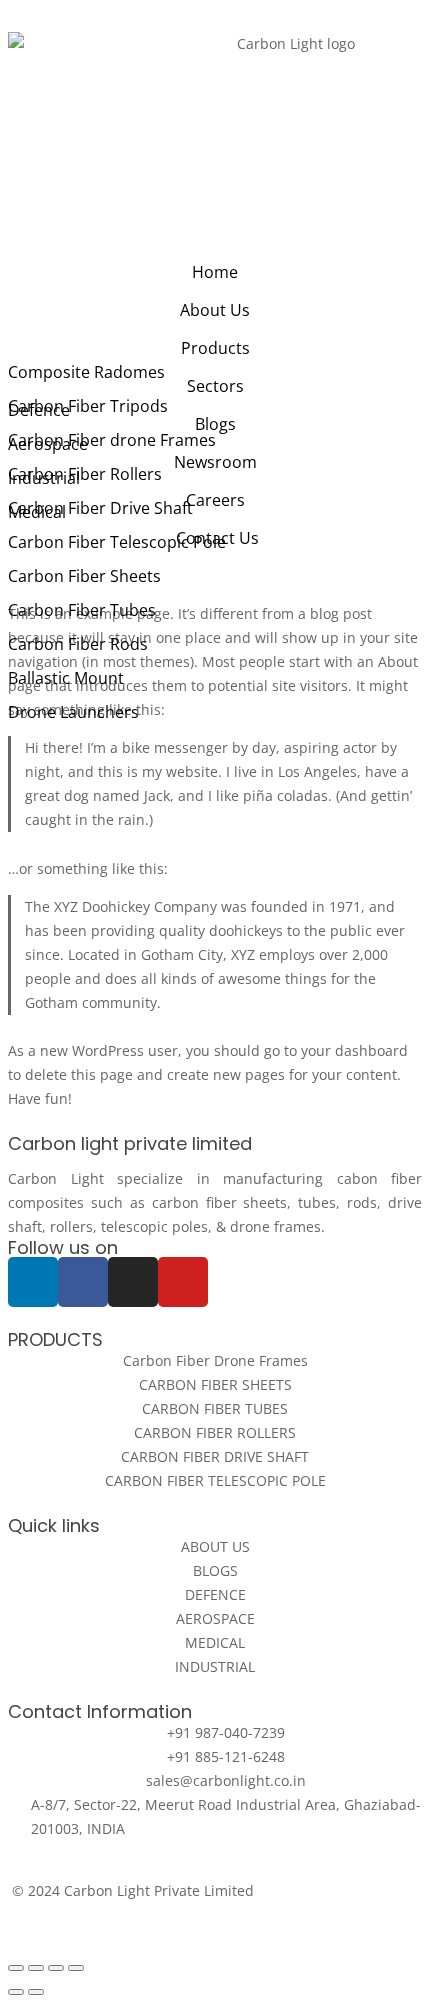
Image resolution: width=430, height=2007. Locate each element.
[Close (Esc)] (16, 1968)
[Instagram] (133, 1282)
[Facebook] (83, 1282)
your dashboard (354, 1050)
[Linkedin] (33, 1282)
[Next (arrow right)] (36, 1992)
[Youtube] (183, 1282)
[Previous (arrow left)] (16, 1992)
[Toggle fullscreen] (56, 1968)
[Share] (36, 1968)
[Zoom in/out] (76, 1968)
